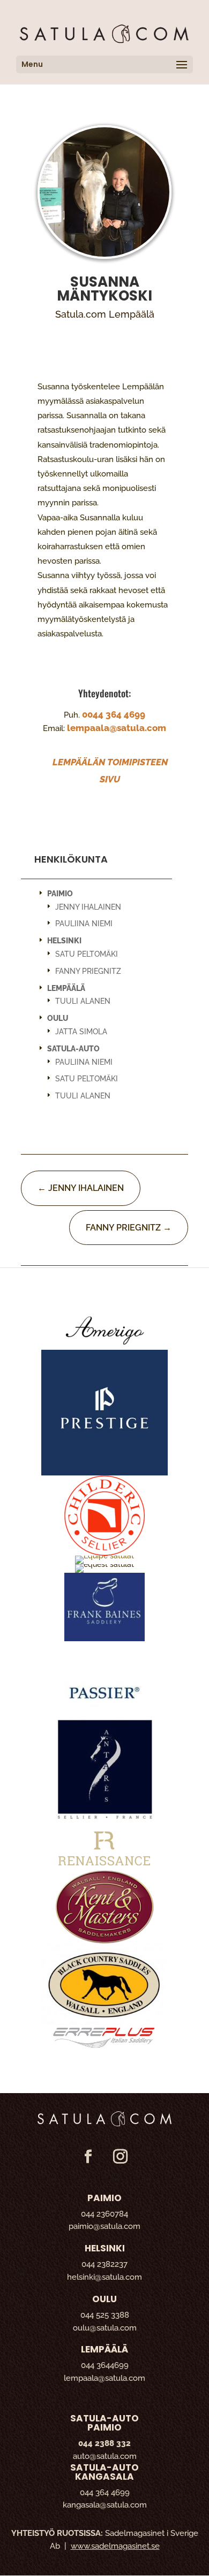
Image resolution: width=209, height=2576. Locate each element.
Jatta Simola (81, 1032)
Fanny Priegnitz (88, 971)
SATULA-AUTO (73, 1049)
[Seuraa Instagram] (120, 2157)
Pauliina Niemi (84, 924)
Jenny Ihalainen (88, 907)
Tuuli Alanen (83, 1001)
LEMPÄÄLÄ (66, 988)
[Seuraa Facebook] (88, 2157)
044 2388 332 (104, 2443)
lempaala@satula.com (117, 728)
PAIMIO (60, 894)
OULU (58, 1018)
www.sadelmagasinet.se (115, 2546)
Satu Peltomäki (87, 954)
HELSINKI (64, 941)
